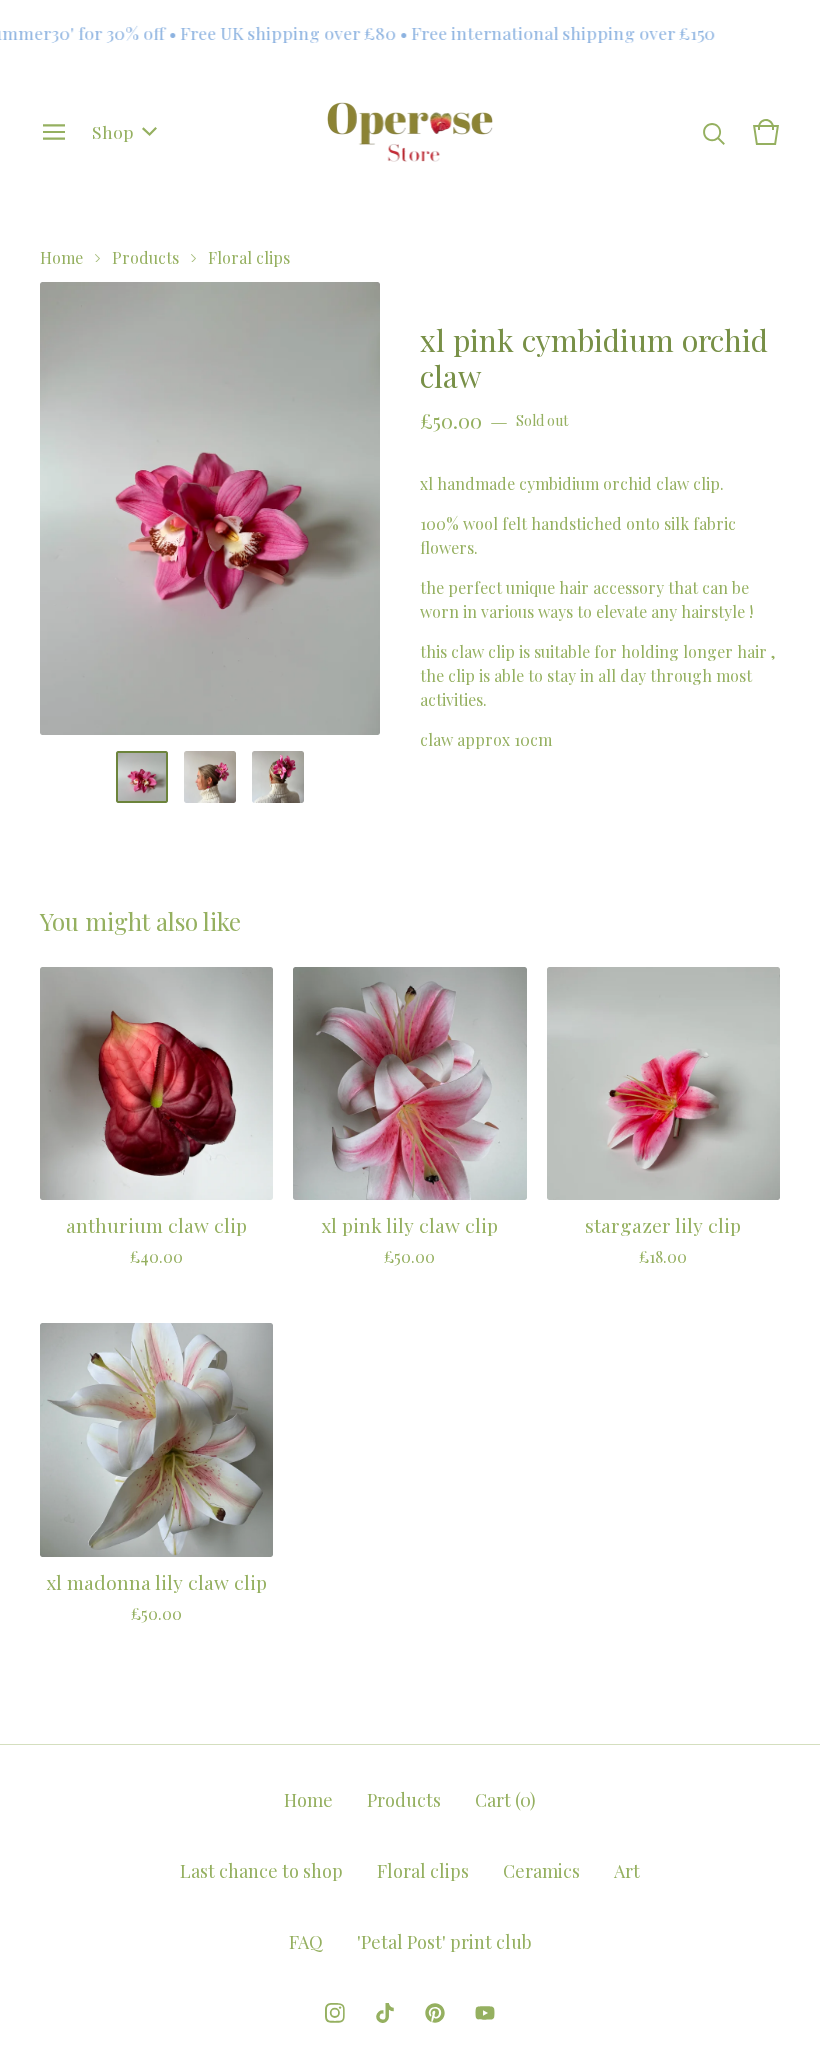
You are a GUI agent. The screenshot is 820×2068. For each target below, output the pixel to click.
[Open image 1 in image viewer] (210, 508)
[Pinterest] (435, 2013)
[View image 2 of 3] (210, 777)
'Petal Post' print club (444, 1942)
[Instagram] (335, 2013)
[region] (410, 33)
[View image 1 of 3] (142, 777)
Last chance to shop (261, 1871)
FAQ (306, 1942)
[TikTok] (385, 2013)
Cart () (505, 1800)
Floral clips (249, 257)
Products (145, 257)
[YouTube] (485, 2013)
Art (627, 1871)
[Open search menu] (714, 132)
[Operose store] (410, 132)
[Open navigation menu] (54, 132)
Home (61, 257)
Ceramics (541, 1871)
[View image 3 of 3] (278, 777)
